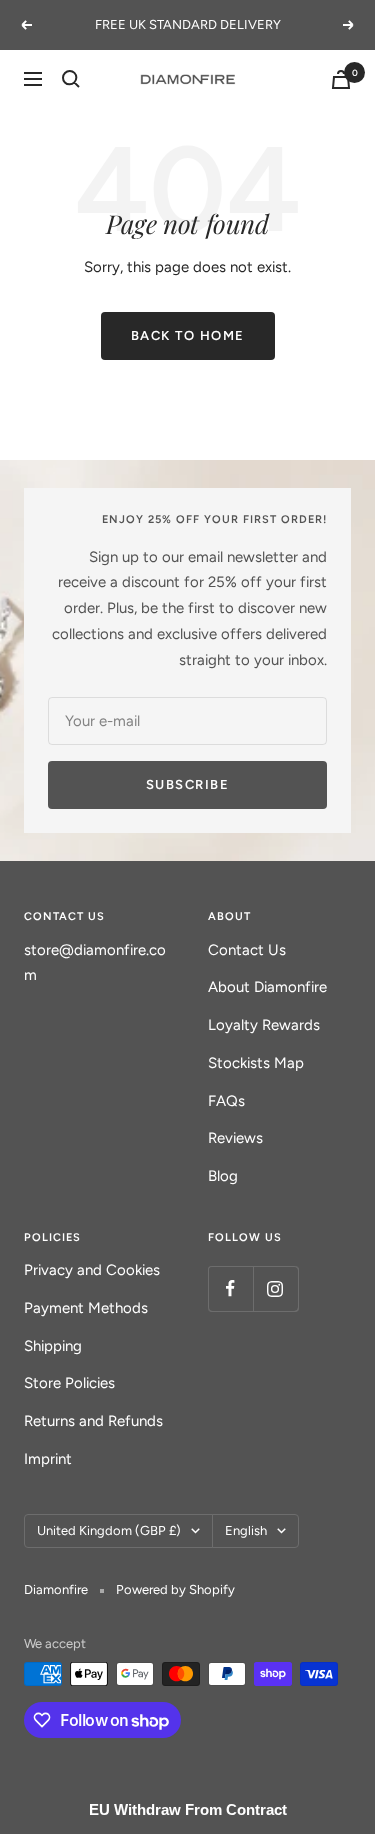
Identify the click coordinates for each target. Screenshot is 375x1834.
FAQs (226, 1101)
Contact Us (247, 950)
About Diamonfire (267, 987)
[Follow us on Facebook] (230, 1288)
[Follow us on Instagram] (275, 1288)
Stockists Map (256, 1063)
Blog (223, 1176)
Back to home (188, 335)
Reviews (235, 1138)
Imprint (48, 1459)
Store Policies (69, 1383)
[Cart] (341, 79)
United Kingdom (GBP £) (109, 1530)
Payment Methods (86, 1308)
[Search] (71, 79)
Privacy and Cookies (92, 1270)
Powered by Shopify (175, 1589)
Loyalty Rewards (264, 1025)
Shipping (53, 1346)
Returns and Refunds (93, 1421)
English (246, 1530)
